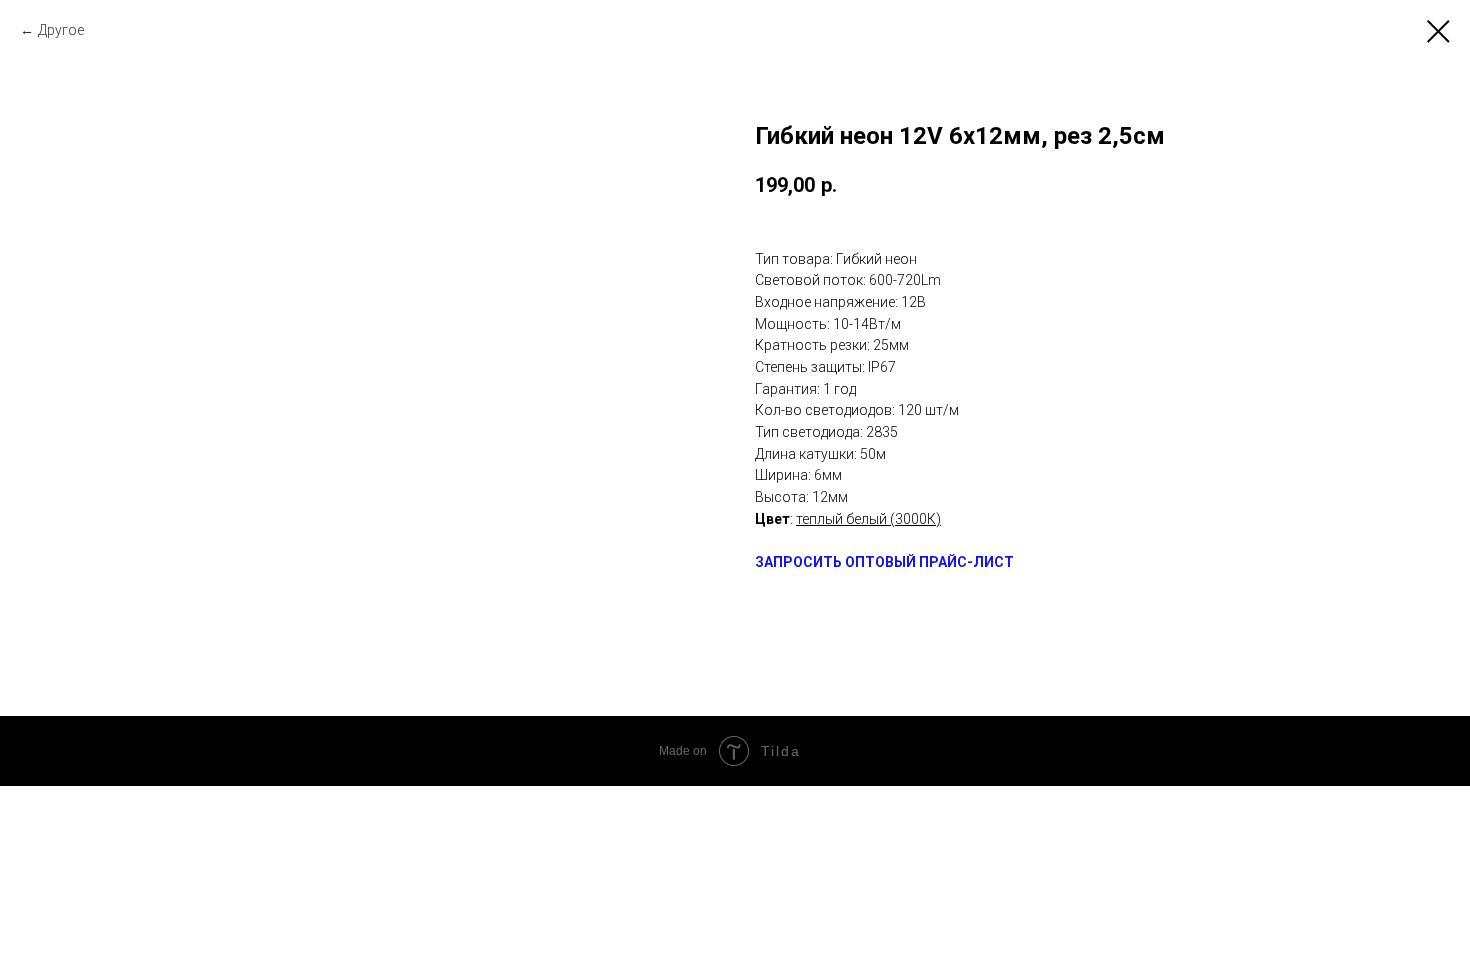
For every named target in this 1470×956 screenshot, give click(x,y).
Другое (61, 30)
